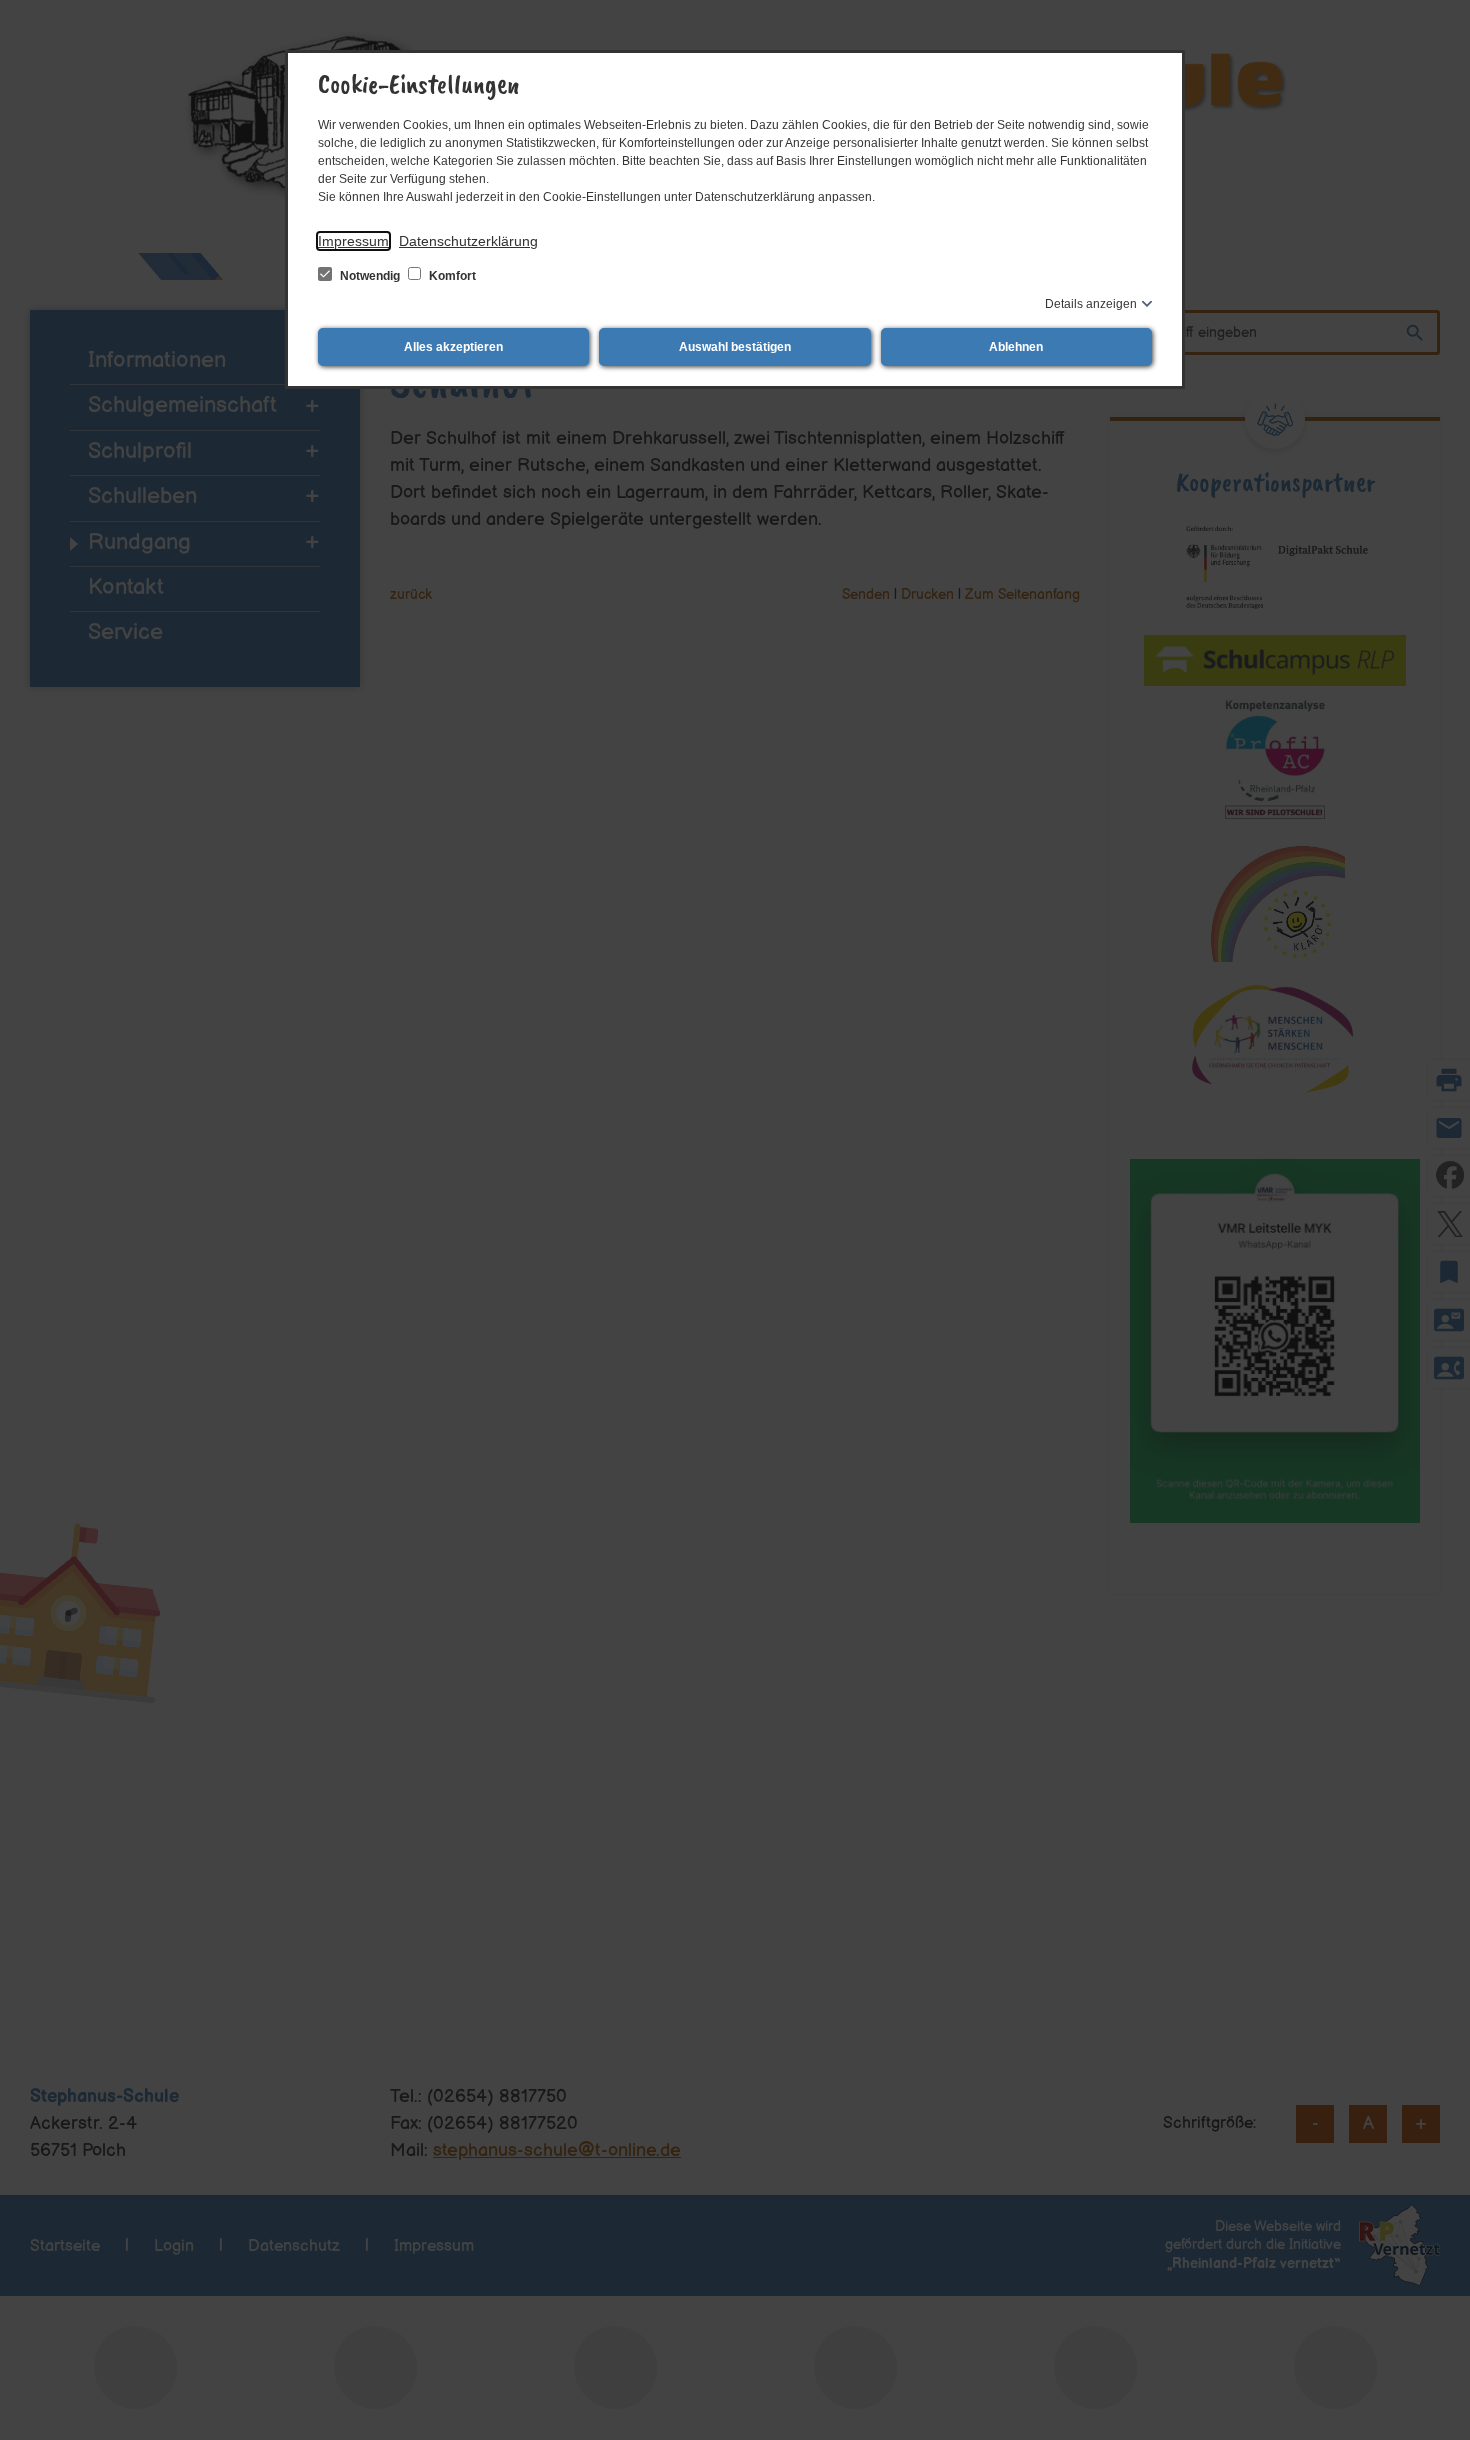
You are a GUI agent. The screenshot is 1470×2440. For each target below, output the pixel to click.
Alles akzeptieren (453, 347)
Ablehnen (1016, 347)
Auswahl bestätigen (735, 347)
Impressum (353, 241)
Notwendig (370, 276)
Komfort (451, 276)
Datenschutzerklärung (468, 241)
